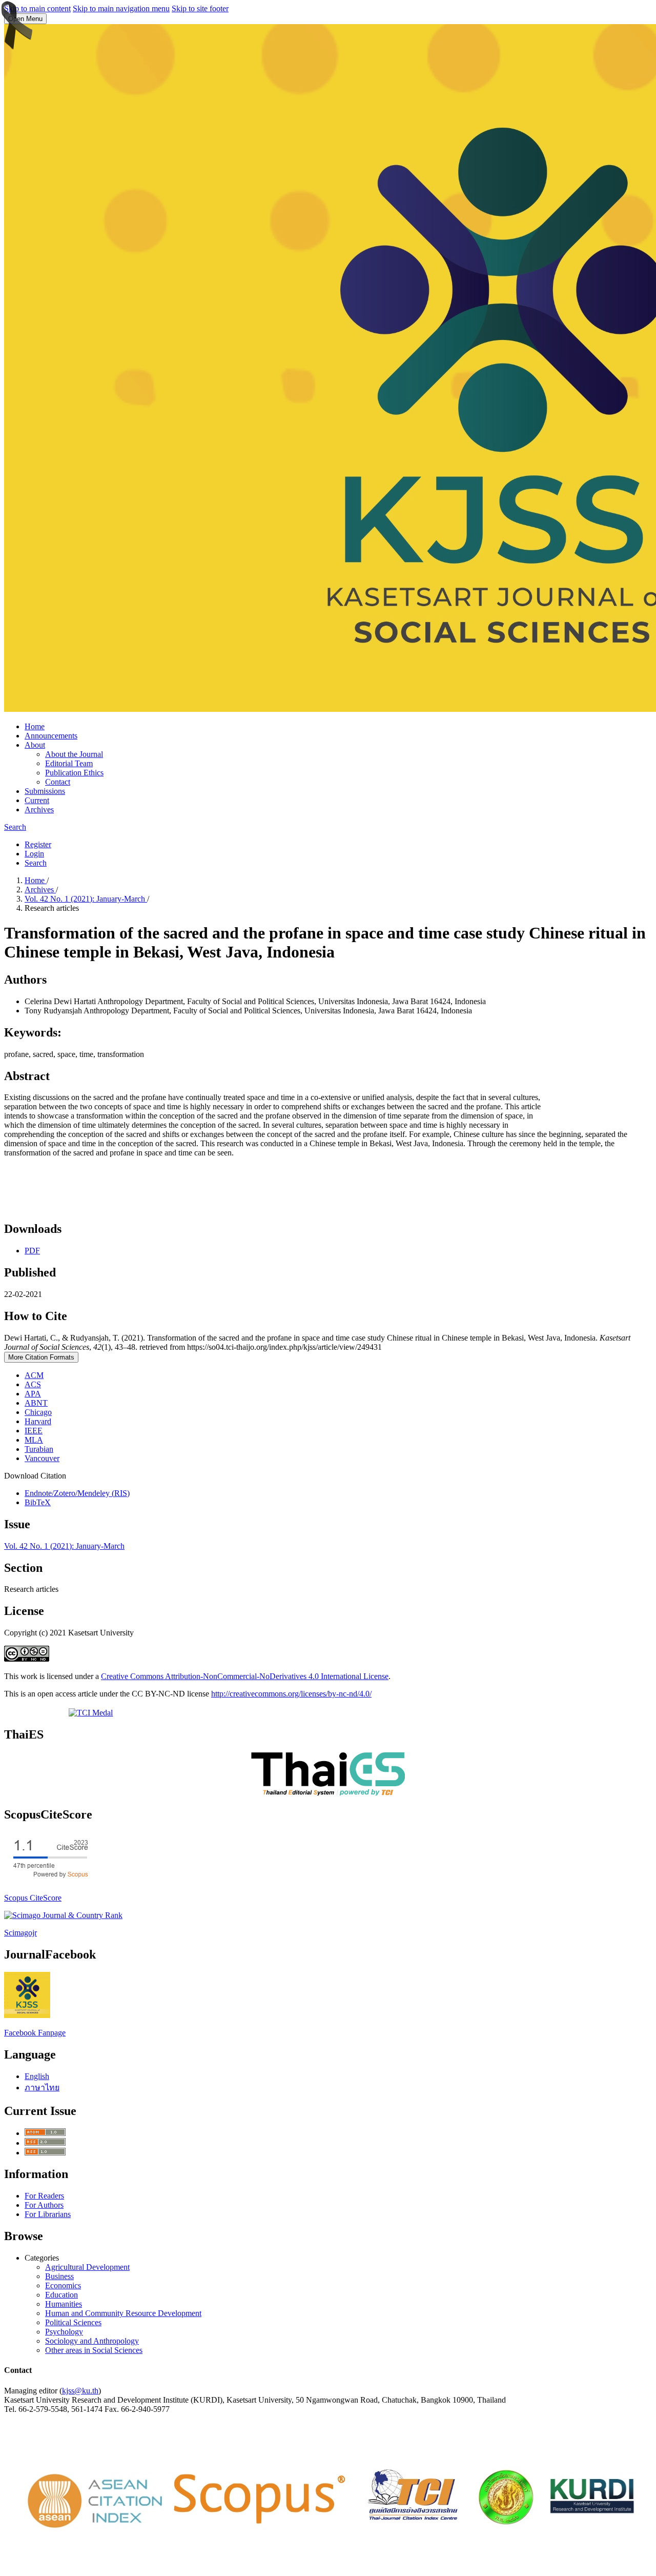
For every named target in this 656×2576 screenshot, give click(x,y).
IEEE (34, 1431)
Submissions (45, 791)
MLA (34, 1440)
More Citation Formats (41, 1357)
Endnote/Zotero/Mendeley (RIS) (77, 1493)
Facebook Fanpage (35, 2033)
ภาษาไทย (42, 2088)
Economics (63, 2285)
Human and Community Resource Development (123, 2313)
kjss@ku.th (80, 2391)
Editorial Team (69, 763)
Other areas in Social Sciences (94, 2350)
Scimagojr (20, 1933)
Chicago (38, 1412)
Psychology (64, 2332)
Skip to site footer (200, 8)
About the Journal (74, 754)
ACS (33, 1384)
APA (33, 1394)
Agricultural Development (87, 2267)
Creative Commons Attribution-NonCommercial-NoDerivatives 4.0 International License (245, 1676)
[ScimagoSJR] (63, 1915)
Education (61, 2295)
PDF (32, 1251)
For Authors (44, 2205)
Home (35, 726)
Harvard (38, 1421)
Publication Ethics (74, 773)
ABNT (36, 1403)
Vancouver (42, 1458)
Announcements (51, 736)
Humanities (64, 2304)
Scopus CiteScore (33, 1898)
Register (38, 844)
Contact (58, 782)
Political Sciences (73, 2322)
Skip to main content (37, 8)
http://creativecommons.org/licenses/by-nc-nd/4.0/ (291, 1694)
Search (15, 827)
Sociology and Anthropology (92, 2341)
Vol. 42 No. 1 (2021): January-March (86, 899)
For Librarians (48, 2214)
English (37, 2076)
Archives (39, 810)
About (35, 745)
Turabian (39, 1449)
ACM (34, 1375)
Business (59, 2276)
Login (34, 854)
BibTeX (38, 1502)
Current (37, 800)
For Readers (44, 2196)
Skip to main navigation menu (121, 8)
